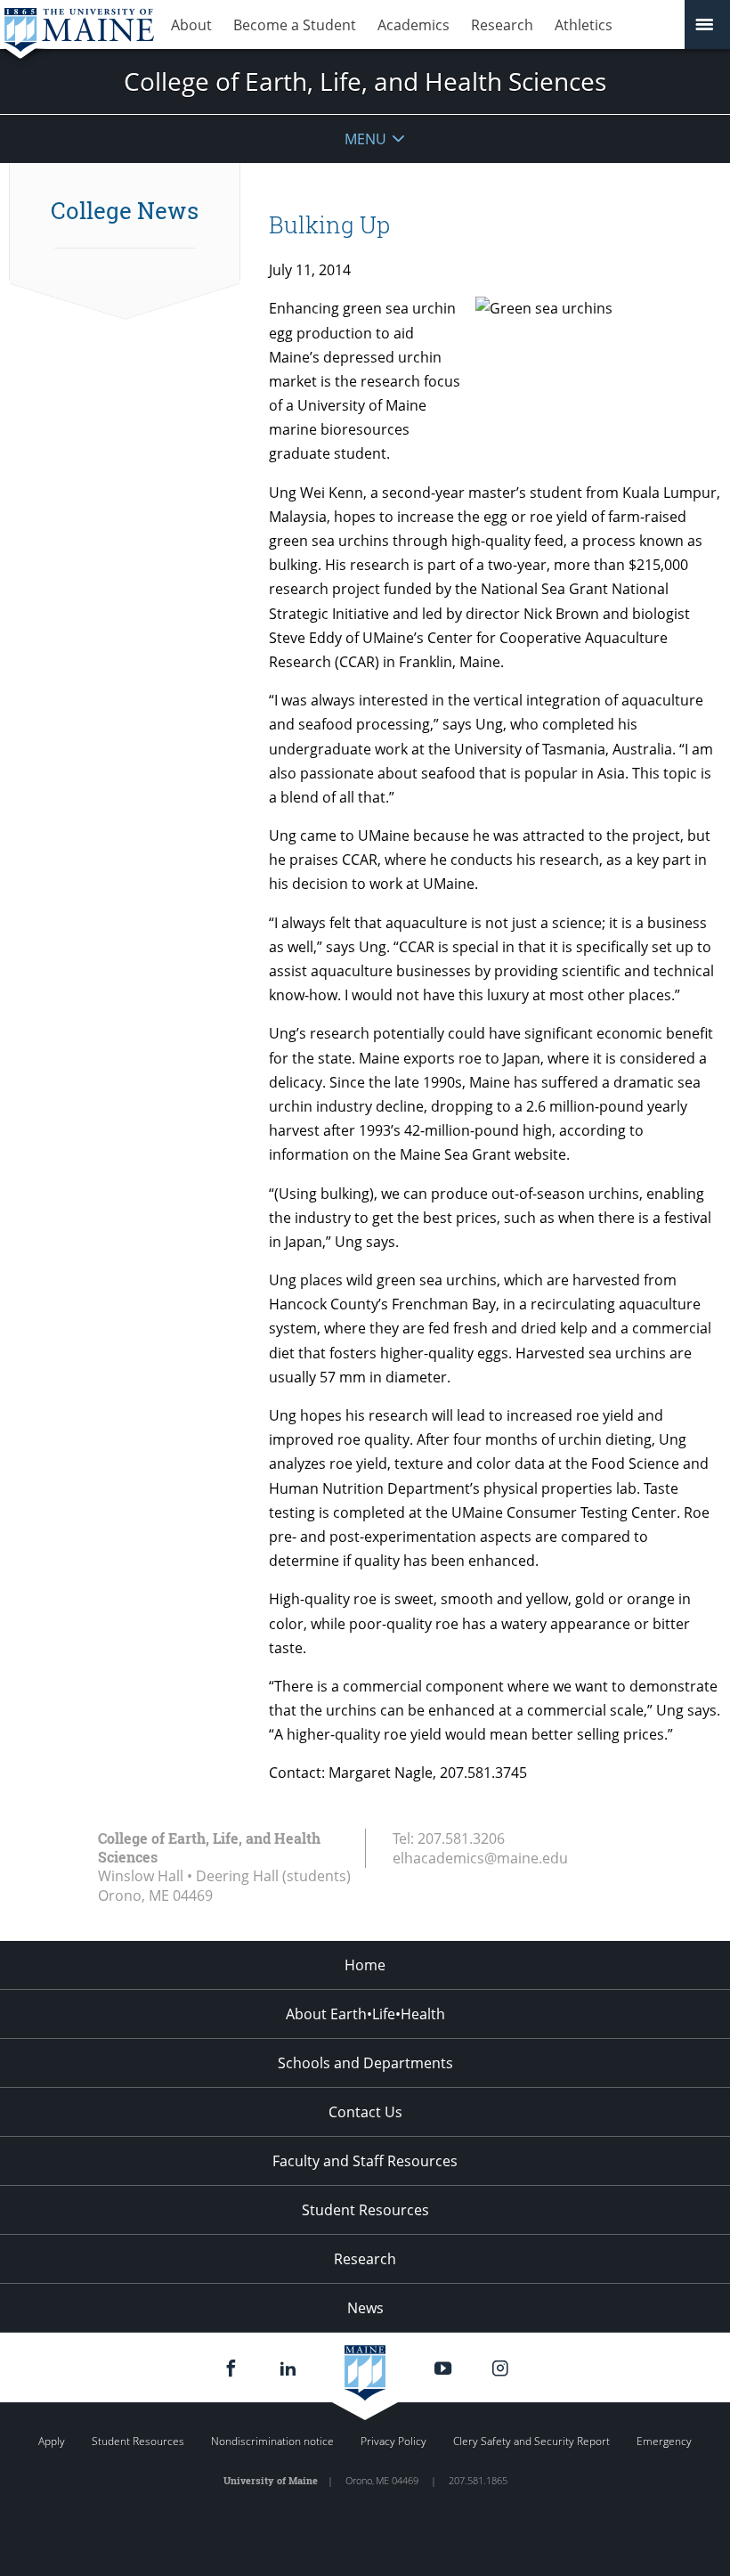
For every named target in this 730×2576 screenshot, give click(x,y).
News (365, 2308)
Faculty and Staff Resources (365, 2161)
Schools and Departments (365, 2063)
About (191, 25)
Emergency (664, 2441)
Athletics (584, 25)
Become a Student (295, 25)
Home (365, 1965)
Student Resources (365, 2210)
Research (502, 25)
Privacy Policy (393, 2441)
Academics (414, 25)
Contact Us (365, 2112)
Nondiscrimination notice (272, 2441)
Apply (52, 2441)
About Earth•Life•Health (365, 2014)
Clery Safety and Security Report (531, 2441)
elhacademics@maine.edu (480, 1858)
